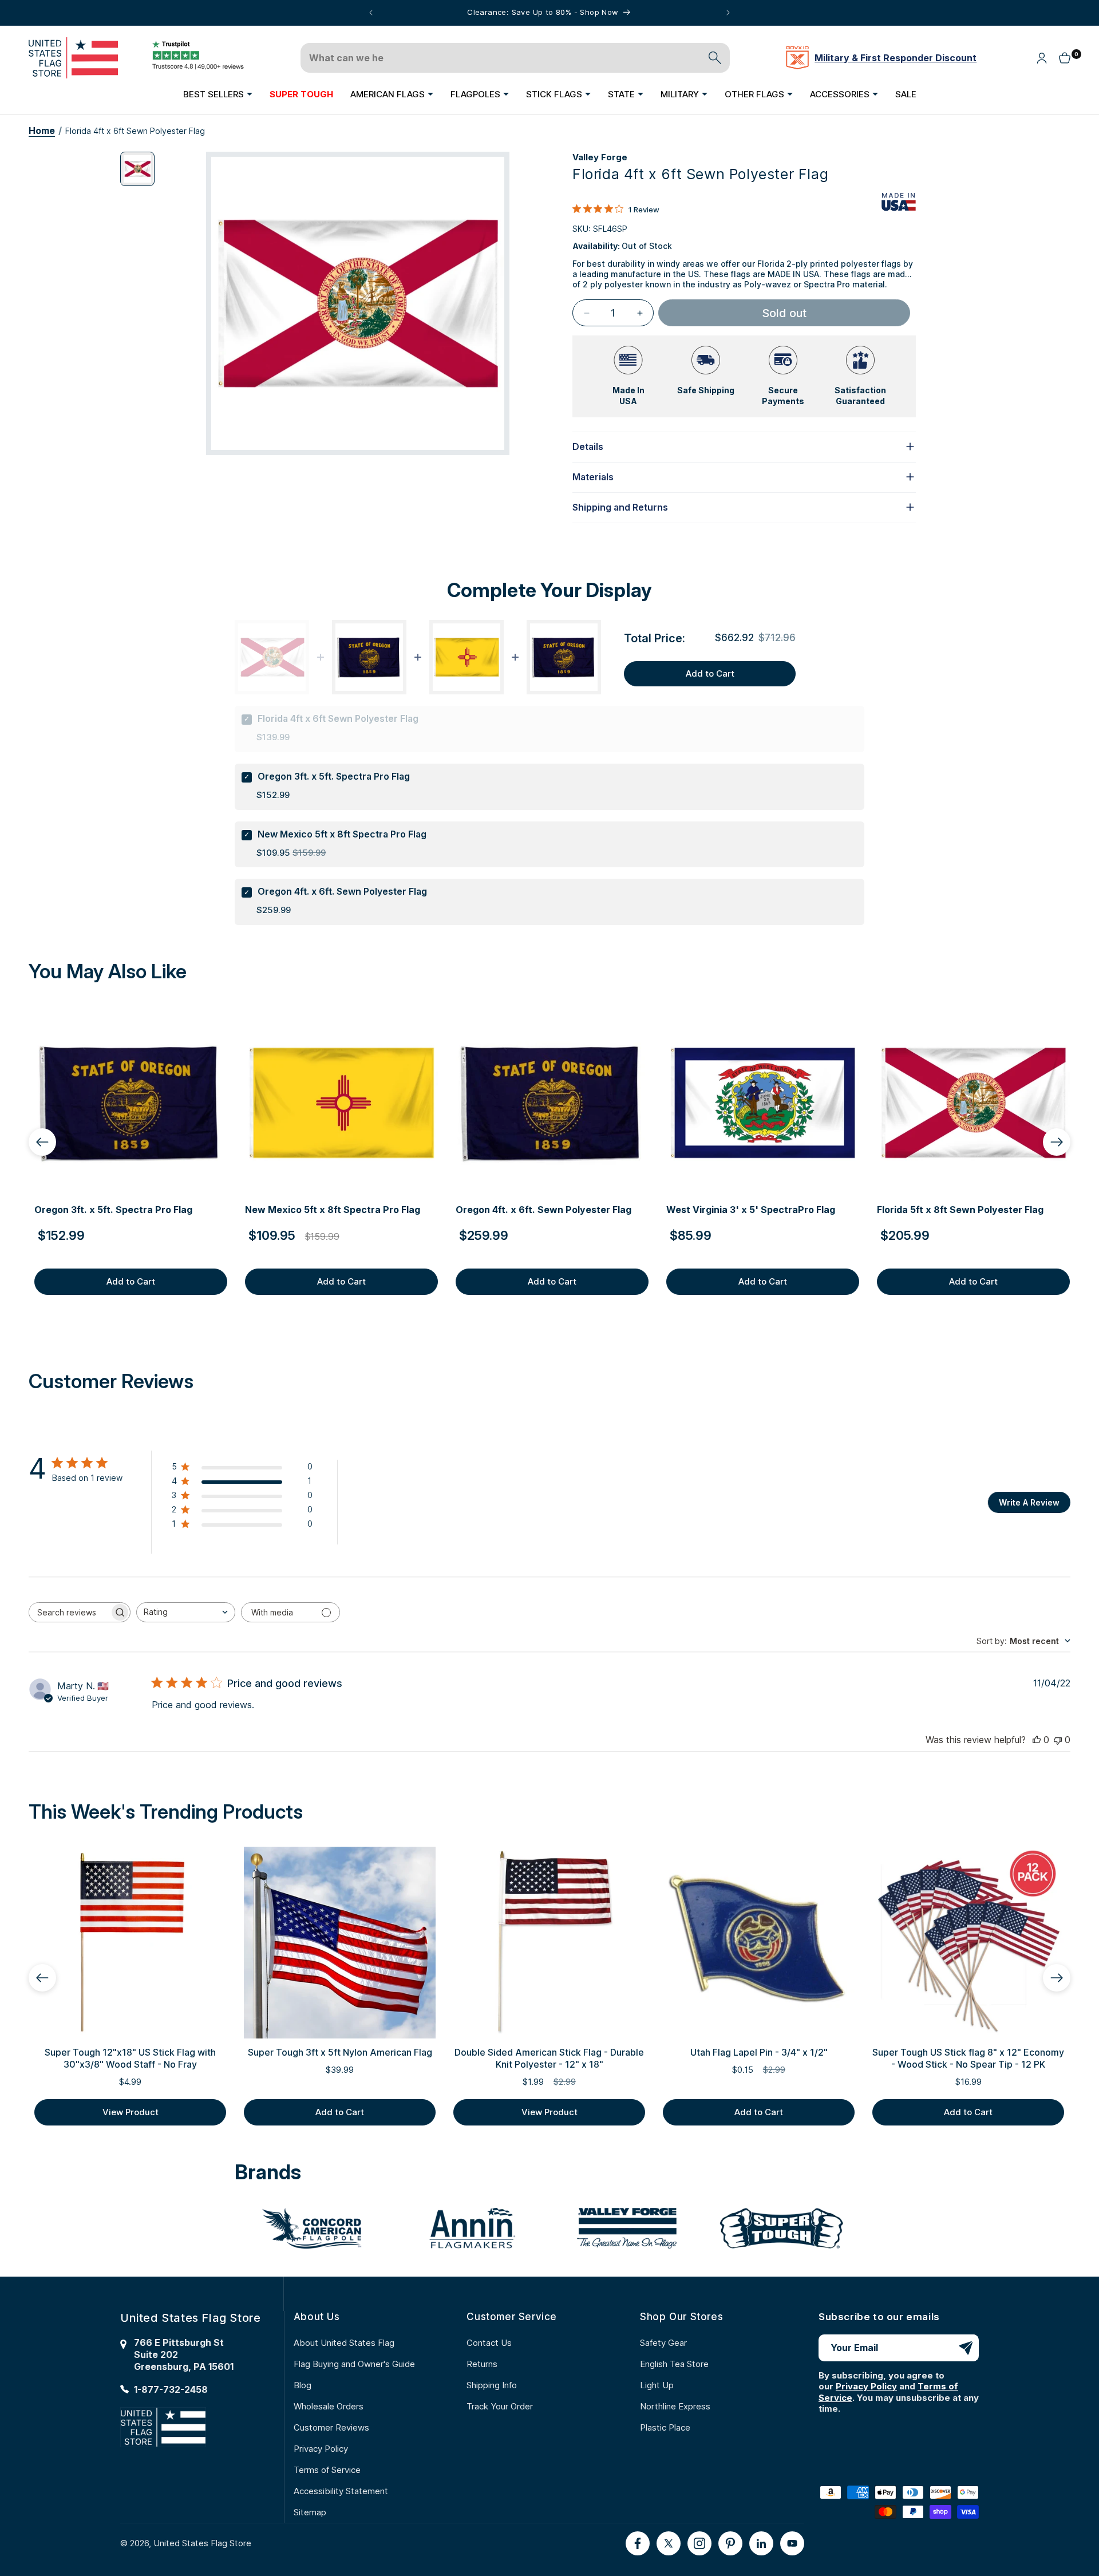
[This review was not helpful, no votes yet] (1058, 1740)
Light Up (657, 2385)
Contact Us (489, 2343)
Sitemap (310, 2512)
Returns (482, 2364)
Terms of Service (327, 2470)
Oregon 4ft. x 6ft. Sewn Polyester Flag (342, 891)
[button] (218, 94)
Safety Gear (663, 2343)
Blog (303, 2385)
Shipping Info (492, 2385)
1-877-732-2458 (171, 2389)
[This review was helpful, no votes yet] (1037, 1740)
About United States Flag (344, 2343)
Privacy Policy (321, 2449)
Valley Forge (600, 157)
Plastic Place (665, 2427)
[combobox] (186, 1612)
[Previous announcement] (371, 13)
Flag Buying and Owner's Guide (354, 2364)
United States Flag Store (202, 2543)
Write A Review (1029, 1502)
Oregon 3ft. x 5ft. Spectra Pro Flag (334, 776)
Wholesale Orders (329, 2406)
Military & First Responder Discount (896, 58)
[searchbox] (69, 1612)
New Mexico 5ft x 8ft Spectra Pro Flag (342, 834)
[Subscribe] (966, 2348)
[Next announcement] (728, 13)
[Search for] (715, 58)
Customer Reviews (331, 2427)
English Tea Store (674, 2364)
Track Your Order (500, 2406)
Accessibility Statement (341, 2491)
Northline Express (675, 2406)
